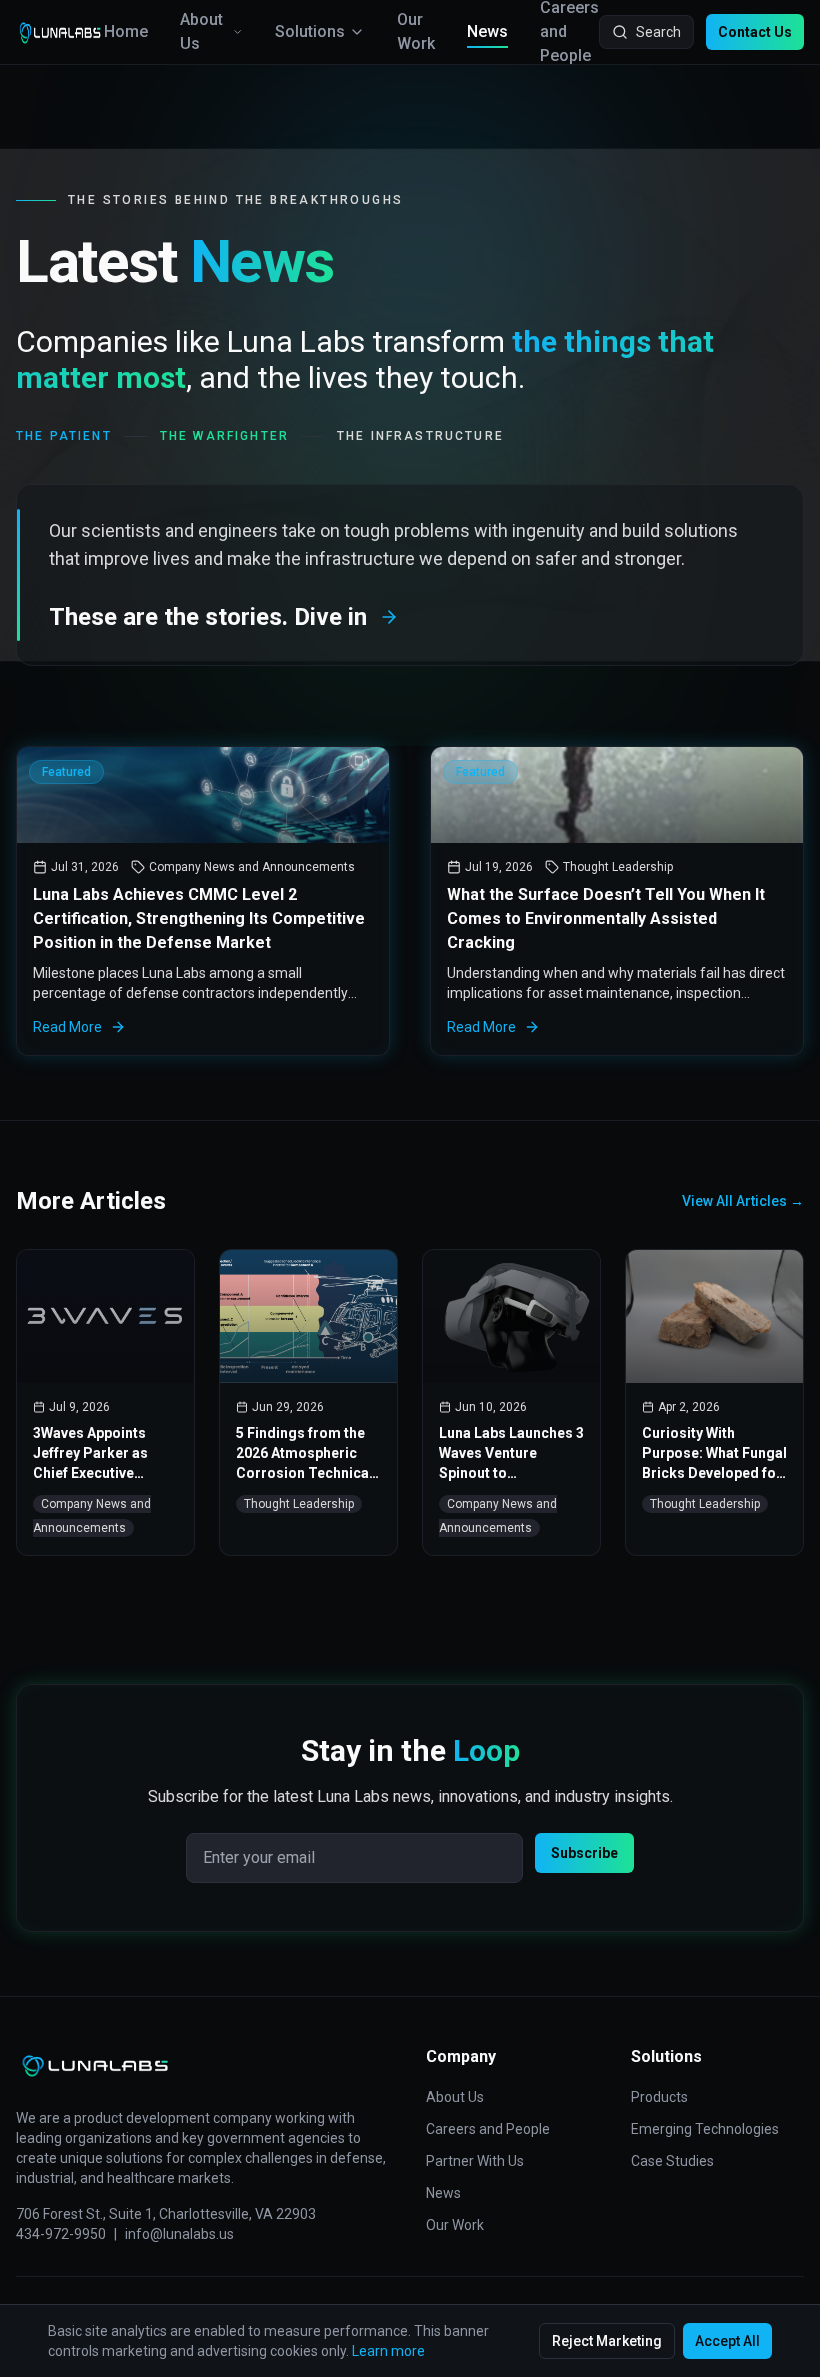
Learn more (388, 2351)
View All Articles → (743, 1201)
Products (659, 2097)
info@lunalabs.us (179, 2234)
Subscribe (584, 1853)
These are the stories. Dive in (208, 617)
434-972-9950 (61, 2234)
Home (126, 31)
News (487, 31)
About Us (201, 31)
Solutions (310, 31)
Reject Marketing (607, 2341)
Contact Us (755, 32)
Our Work (416, 31)
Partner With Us (475, 2161)
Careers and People (488, 2129)
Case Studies (672, 2161)
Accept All (727, 2341)
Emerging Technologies (705, 2129)
